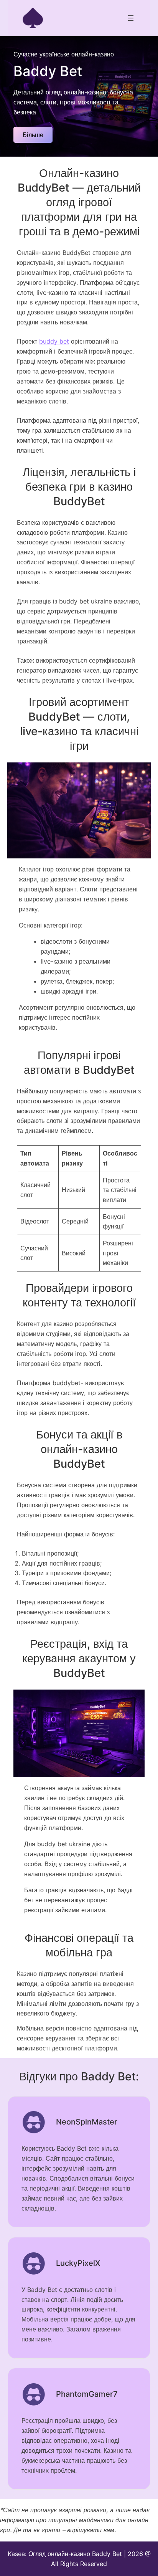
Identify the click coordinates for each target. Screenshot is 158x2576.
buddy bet (54, 341)
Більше (33, 135)
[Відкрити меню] (131, 18)
